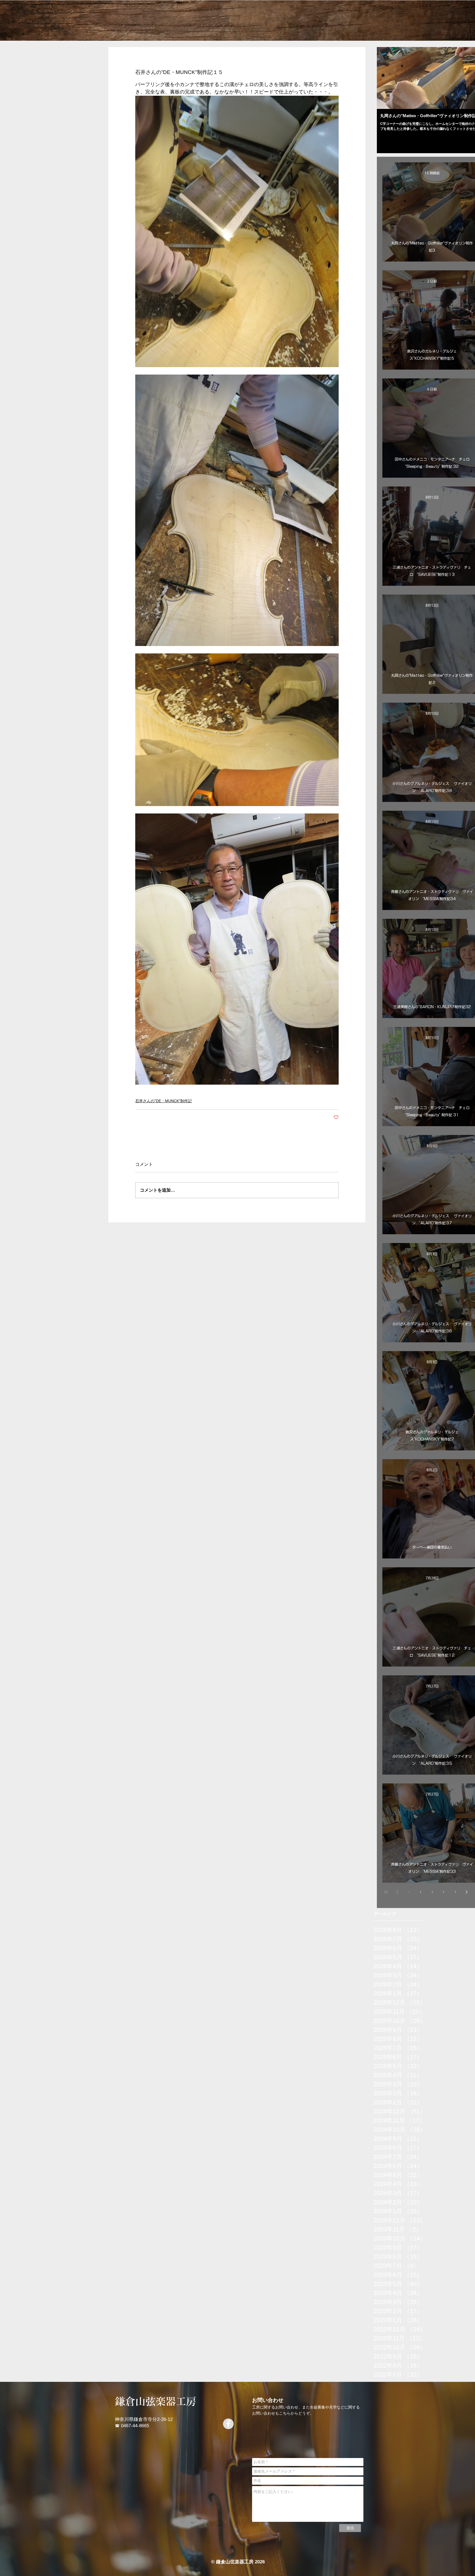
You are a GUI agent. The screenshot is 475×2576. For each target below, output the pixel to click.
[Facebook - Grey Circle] (228, 2424)
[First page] (386, 1892)
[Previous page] (397, 1892)
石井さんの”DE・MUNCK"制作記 (164, 1101)
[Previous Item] (386, 78)
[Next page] (467, 1892)
